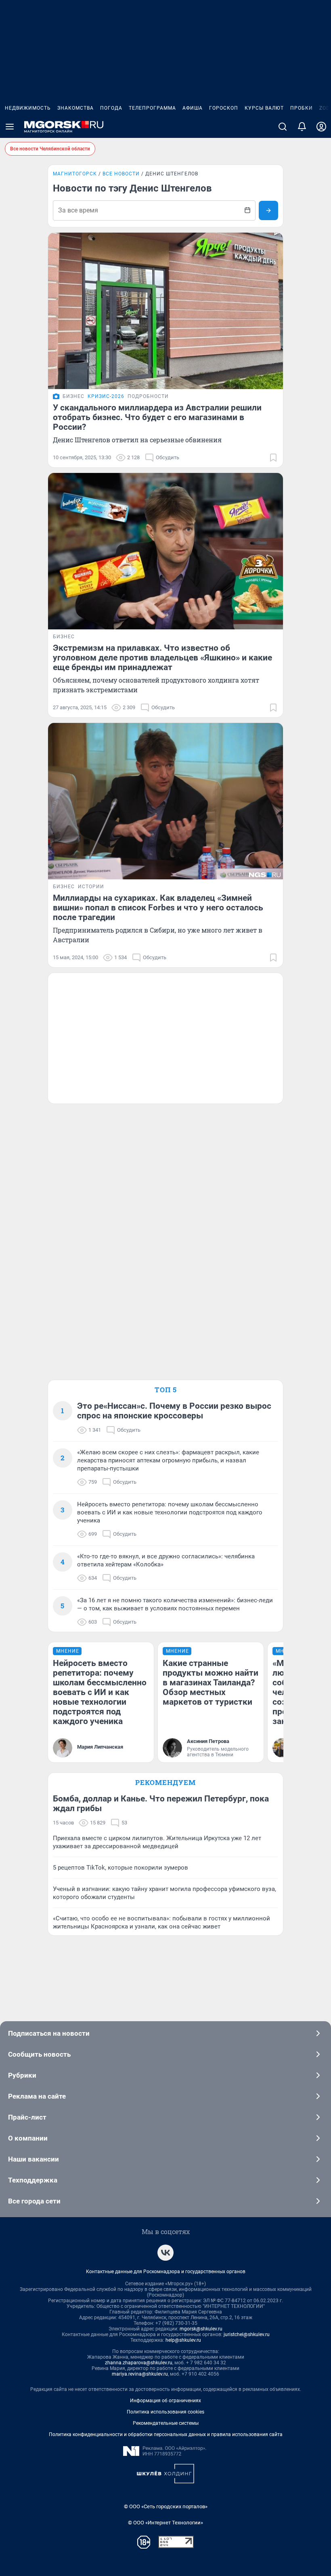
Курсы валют (264, 108)
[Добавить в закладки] (273, 458)
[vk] (165, 2253)
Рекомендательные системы (166, 2423)
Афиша (193, 108)
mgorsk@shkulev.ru (201, 2329)
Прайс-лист (27, 2117)
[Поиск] (283, 127)
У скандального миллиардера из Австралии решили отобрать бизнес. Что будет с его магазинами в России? (157, 417)
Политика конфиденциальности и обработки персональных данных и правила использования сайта (166, 2434)
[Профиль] (321, 127)
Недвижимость (28, 108)
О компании (28, 2138)
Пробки (302, 108)
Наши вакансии (34, 2159)
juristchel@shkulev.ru (247, 2334)
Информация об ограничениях (165, 2401)
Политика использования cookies (165, 2412)
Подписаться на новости (49, 2033)
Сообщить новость (39, 2054)
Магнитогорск (75, 174)
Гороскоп (224, 108)
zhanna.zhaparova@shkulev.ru (139, 2363)
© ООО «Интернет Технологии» (165, 2523)
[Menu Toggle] (10, 127)
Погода (111, 108)
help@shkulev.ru (183, 2340)
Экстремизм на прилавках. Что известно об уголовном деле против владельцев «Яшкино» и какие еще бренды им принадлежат (162, 658)
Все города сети (34, 2201)
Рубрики (22, 2075)
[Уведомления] (302, 127)
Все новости (121, 174)
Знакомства (75, 108)
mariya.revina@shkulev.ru (140, 2374)
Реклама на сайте (37, 2096)
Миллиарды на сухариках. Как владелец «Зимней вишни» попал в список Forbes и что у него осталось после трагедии (158, 908)
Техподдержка (33, 2180)
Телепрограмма (152, 108)
